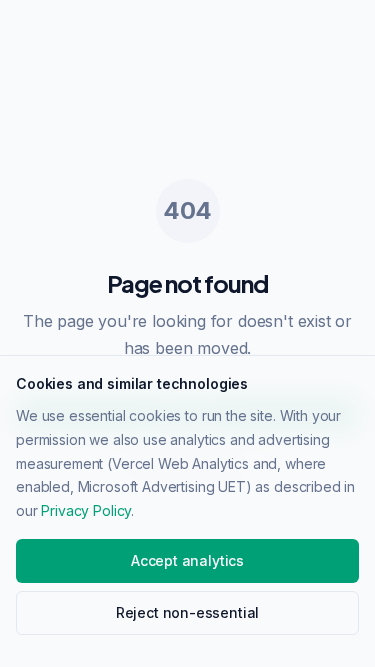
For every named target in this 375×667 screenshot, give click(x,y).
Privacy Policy (86, 510)
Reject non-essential (187, 612)
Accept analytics (187, 560)
